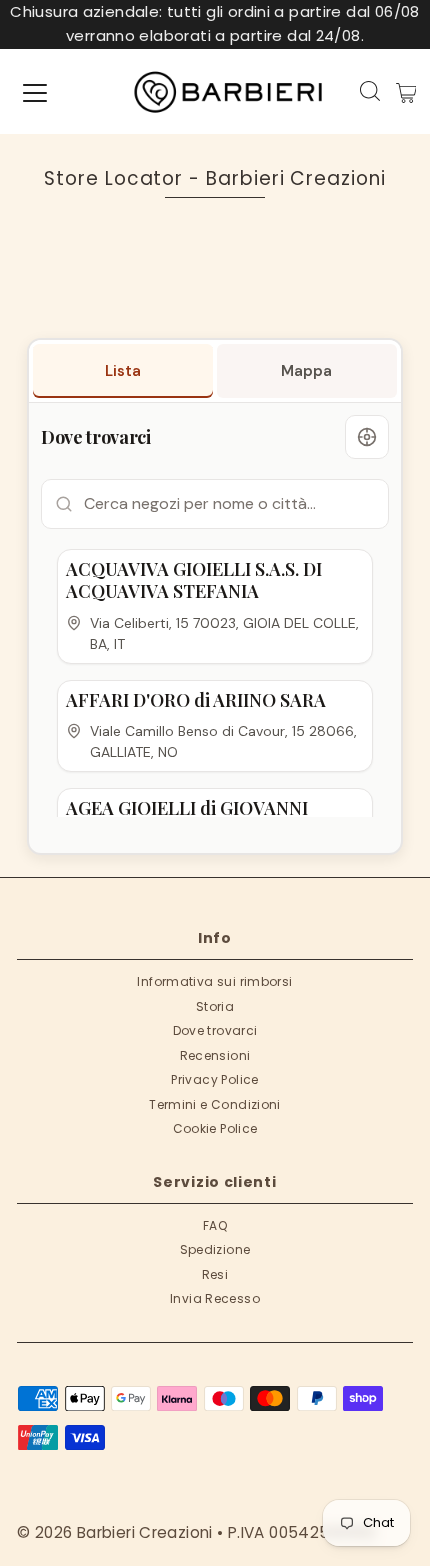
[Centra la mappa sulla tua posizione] (367, 437)
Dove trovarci (215, 1030)
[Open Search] (370, 91)
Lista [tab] (123, 371)
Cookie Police (215, 1128)
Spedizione (215, 1249)
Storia (215, 1006)
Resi (215, 1274)
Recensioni (215, 1055)
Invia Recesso (215, 1298)
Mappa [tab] (306, 371)
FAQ (215, 1225)
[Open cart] (406, 92)
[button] (215, 606)
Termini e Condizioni (215, 1104)
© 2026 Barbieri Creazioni (115, 1532)
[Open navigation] (35, 92)
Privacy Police (214, 1079)
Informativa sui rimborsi (214, 981)
